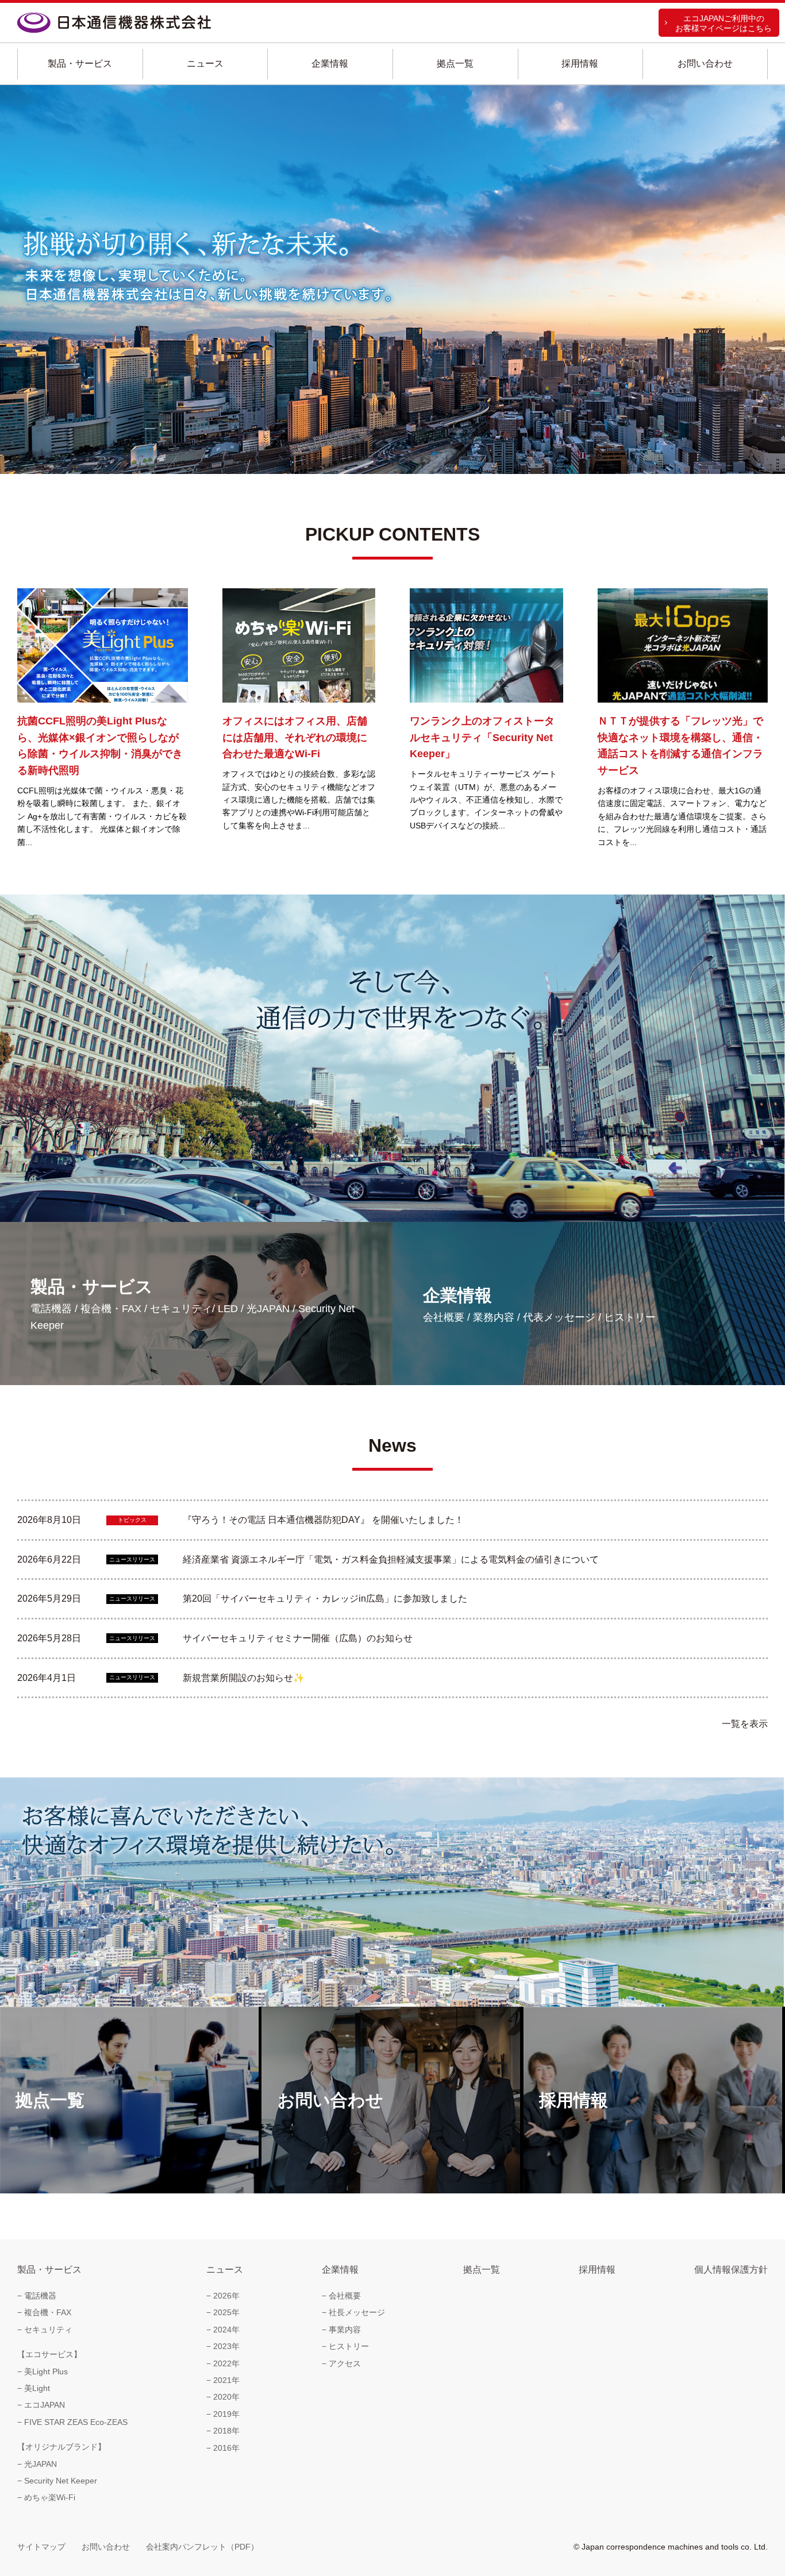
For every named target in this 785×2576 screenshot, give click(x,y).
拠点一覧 (455, 63)
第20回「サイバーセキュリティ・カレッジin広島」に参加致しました (326, 1599)
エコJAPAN (45, 2405)
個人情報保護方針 (731, 2270)
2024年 (226, 2330)
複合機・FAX (48, 2312)
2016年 (226, 2448)
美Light (37, 2388)
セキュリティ (48, 2330)
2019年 (226, 2414)
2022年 (226, 2363)
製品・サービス (80, 63)
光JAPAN (41, 2464)
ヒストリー (349, 2346)
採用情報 (580, 63)
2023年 (226, 2346)
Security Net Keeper (61, 2481)
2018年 (226, 2431)
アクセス (345, 2363)
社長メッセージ (357, 2312)
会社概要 (345, 2296)
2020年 (226, 2397)
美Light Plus (46, 2371)
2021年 (226, 2380)
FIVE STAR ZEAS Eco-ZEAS (76, 2422)
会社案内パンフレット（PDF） (202, 2547)
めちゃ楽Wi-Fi (50, 2497)
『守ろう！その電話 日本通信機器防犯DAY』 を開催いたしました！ (324, 1520)
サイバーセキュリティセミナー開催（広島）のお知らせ (299, 1638)
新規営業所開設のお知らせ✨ (245, 1678)
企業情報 (330, 63)
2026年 (226, 2296)
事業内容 (345, 2330)
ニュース (205, 63)
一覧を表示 (745, 1724)
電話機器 (40, 2296)
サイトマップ (41, 2547)
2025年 (226, 2312)
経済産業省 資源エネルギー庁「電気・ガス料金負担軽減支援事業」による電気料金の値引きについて (392, 1559)
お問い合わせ (705, 63)
